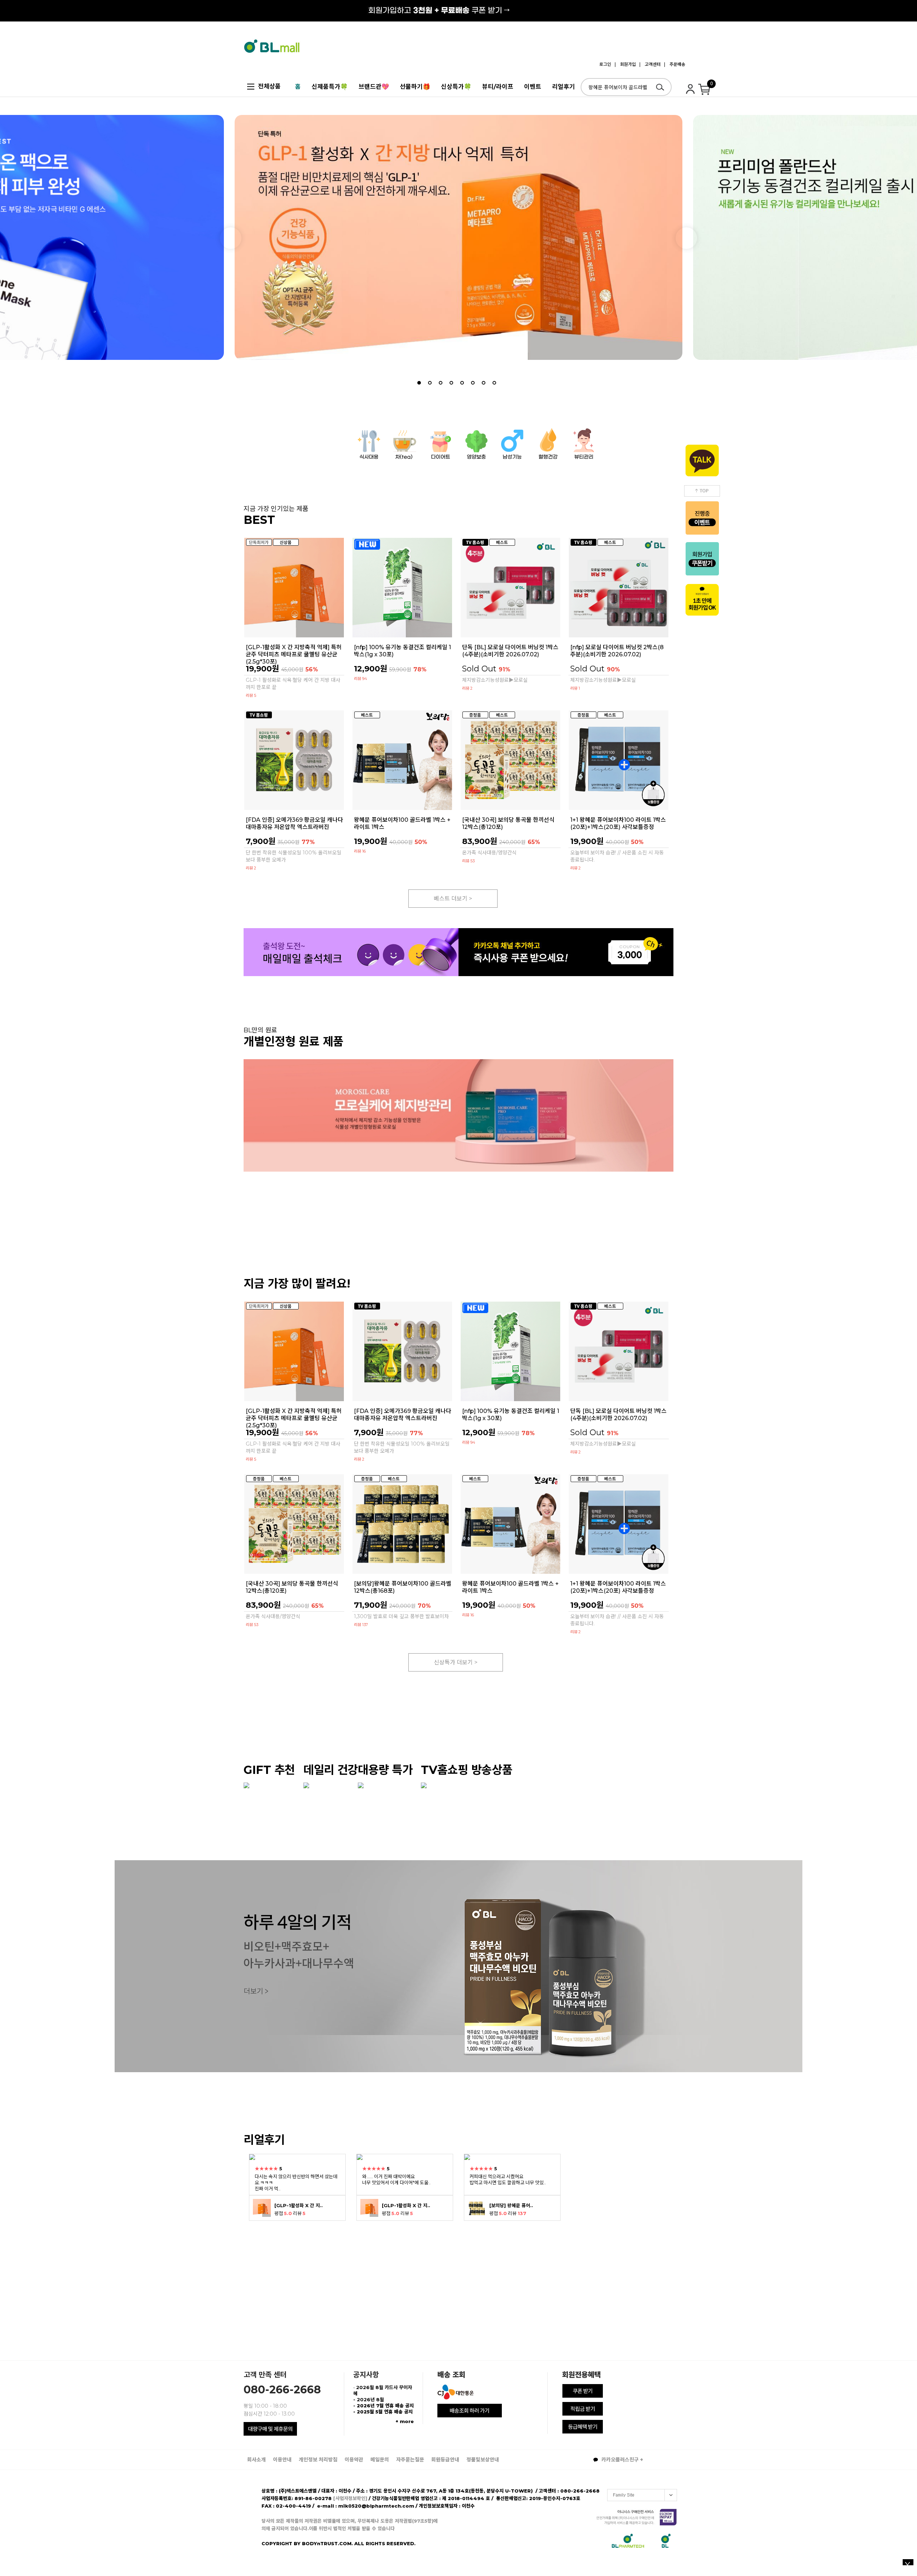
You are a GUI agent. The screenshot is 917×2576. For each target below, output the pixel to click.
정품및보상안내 (483, 2460)
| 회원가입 (625, 64)
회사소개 (256, 2460)
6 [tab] (473, 383)
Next (686, 238)
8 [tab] (494, 383)
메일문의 (380, 2460)
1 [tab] (419, 383)
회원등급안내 (445, 2460)
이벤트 (533, 87)
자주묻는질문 (410, 2460)
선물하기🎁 (415, 87)
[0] (705, 92)
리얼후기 (563, 87)
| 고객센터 (650, 64)
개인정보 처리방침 (318, 2460)
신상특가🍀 (456, 87)
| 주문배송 (675, 64)
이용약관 (354, 2460)
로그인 (605, 64)
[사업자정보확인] (350, 2498)
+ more (405, 2421)
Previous (231, 238)
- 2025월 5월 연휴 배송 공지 (383, 2412)
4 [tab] (451, 383)
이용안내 (282, 2460)
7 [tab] (484, 383)
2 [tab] (430, 383)
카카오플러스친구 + (621, 2460)
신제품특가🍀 (330, 87)
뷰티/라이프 (498, 87)
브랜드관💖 (374, 87)
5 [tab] (462, 383)
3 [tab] (441, 383)
